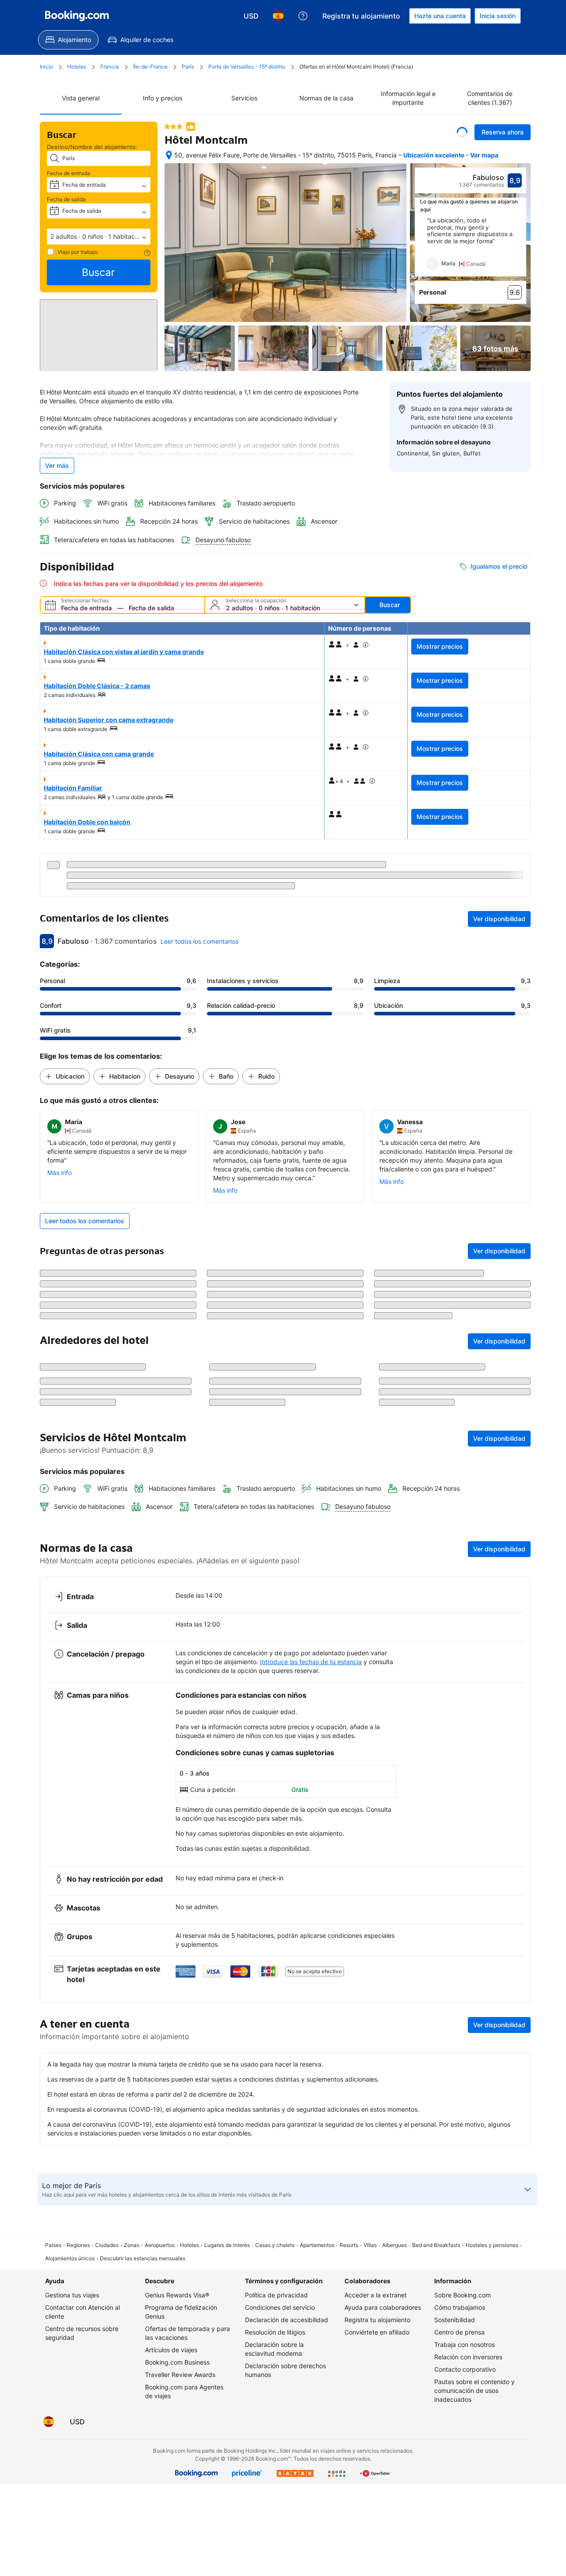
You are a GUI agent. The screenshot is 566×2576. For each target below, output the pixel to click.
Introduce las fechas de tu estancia (311, 1824)
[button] (99, 237)
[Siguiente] (520, 256)
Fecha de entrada (69, 173)
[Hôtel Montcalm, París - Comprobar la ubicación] (169, 160)
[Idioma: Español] (278, 16)
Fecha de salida (66, 199)
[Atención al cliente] (303, 16)
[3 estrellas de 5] (173, 126)
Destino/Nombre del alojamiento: (92, 147)
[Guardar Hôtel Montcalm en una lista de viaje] (462, 132)
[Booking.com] (77, 16)
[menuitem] (68, 40)
